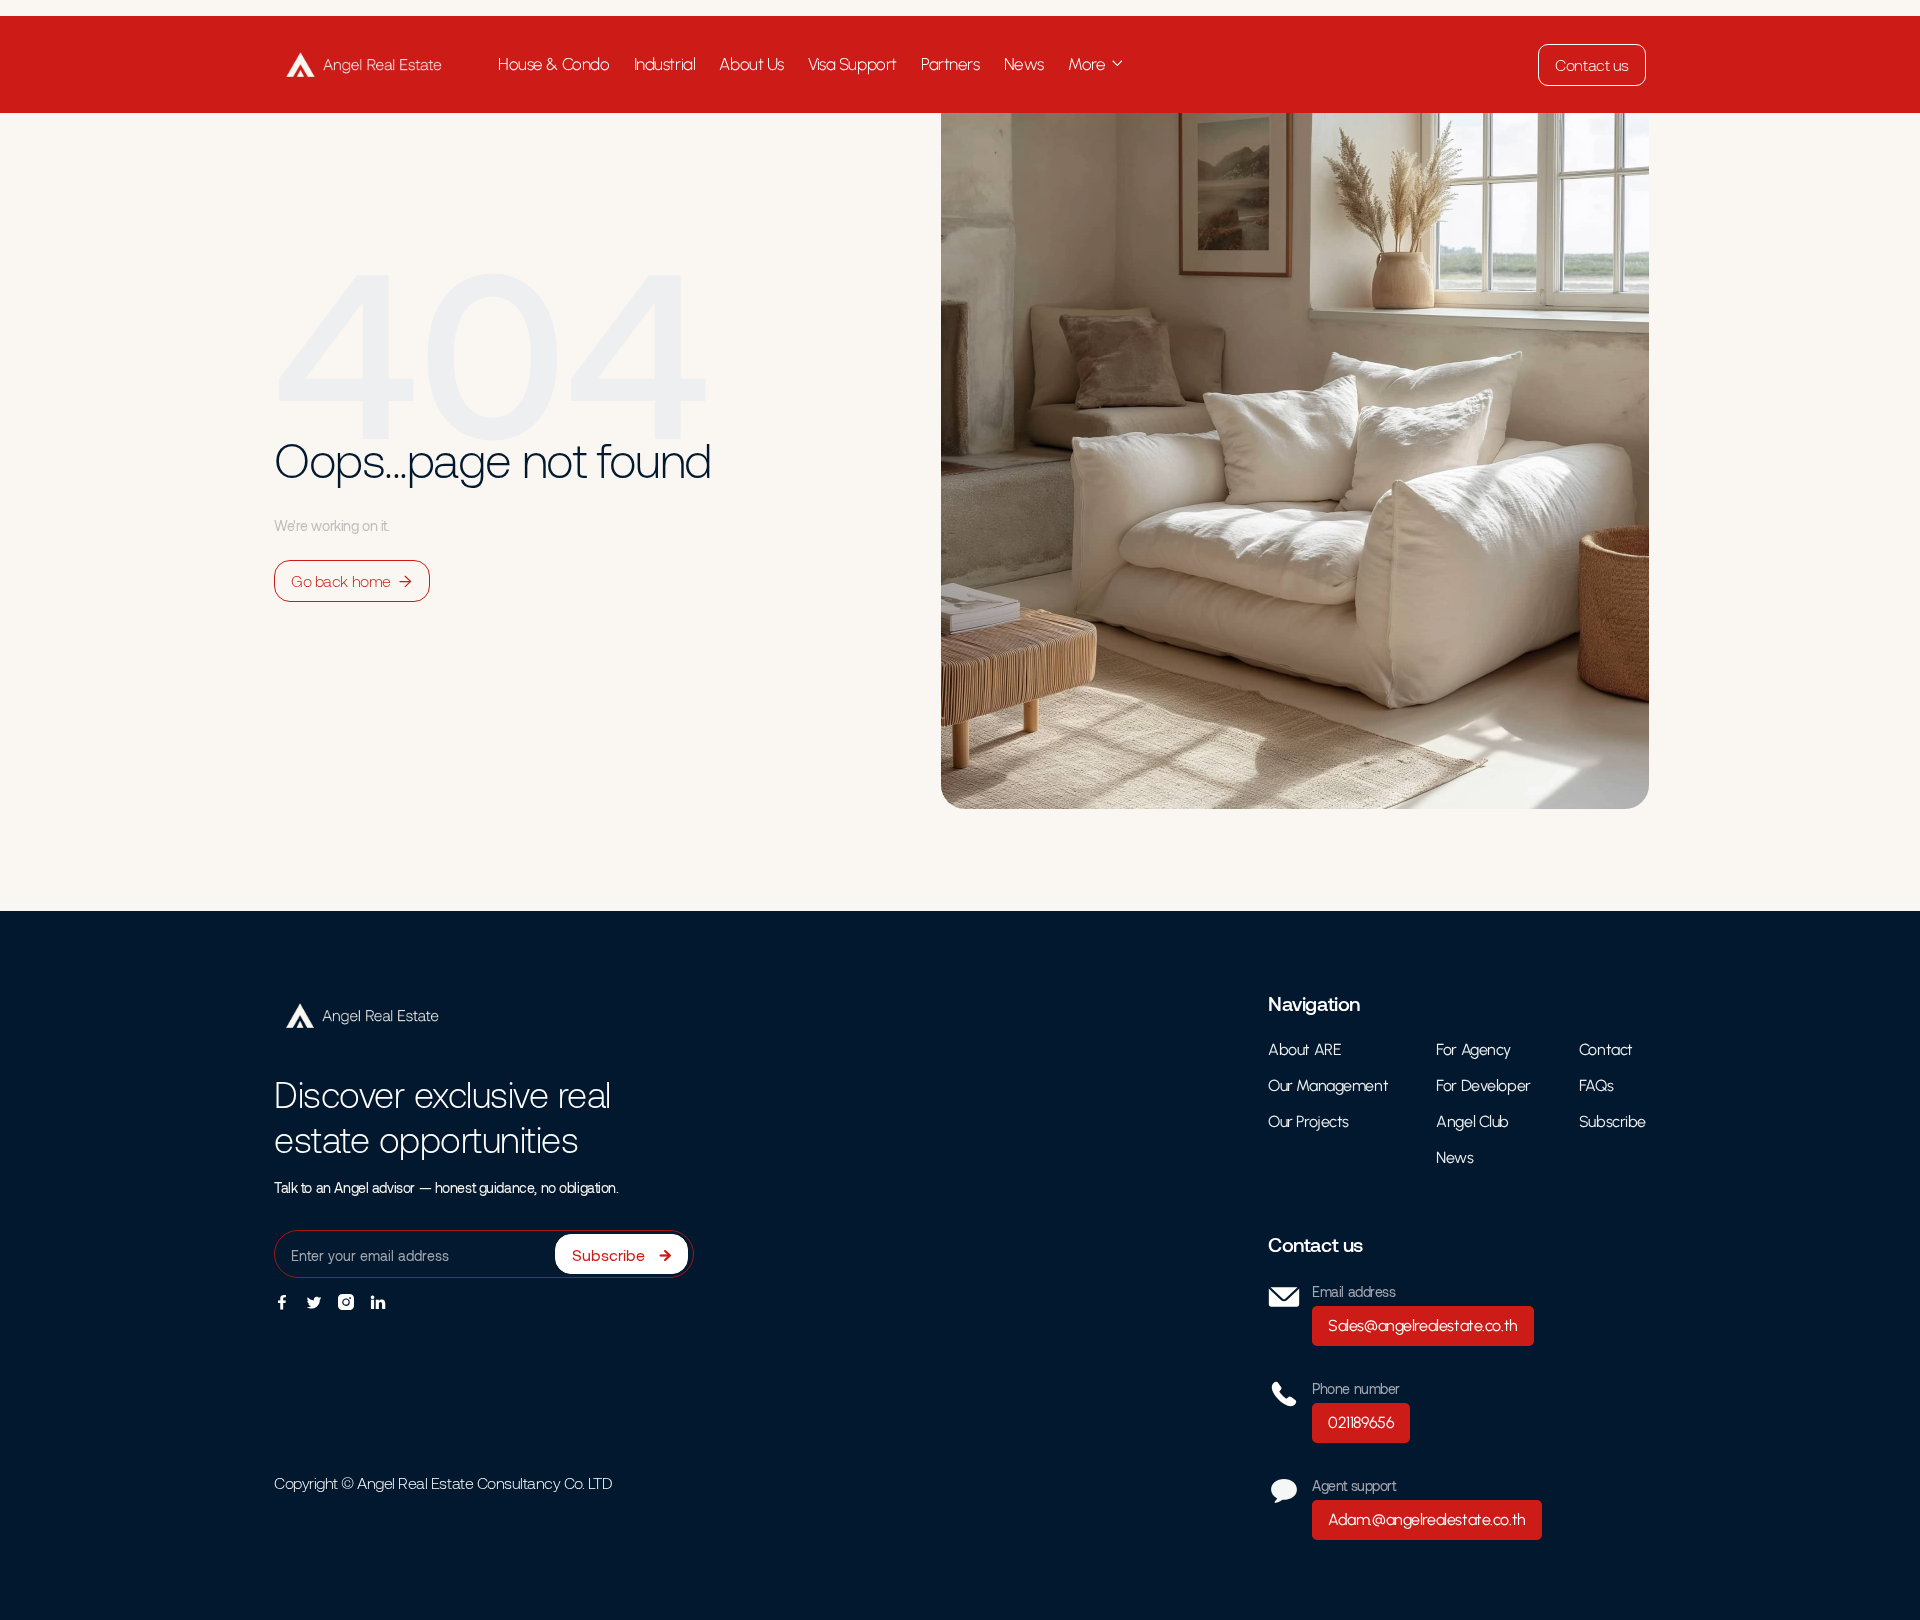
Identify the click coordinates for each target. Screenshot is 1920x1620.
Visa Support (852, 64)
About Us (751, 64)
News (1024, 64)
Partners (950, 64)
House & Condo (554, 64)
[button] (1096, 64)
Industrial (665, 64)
